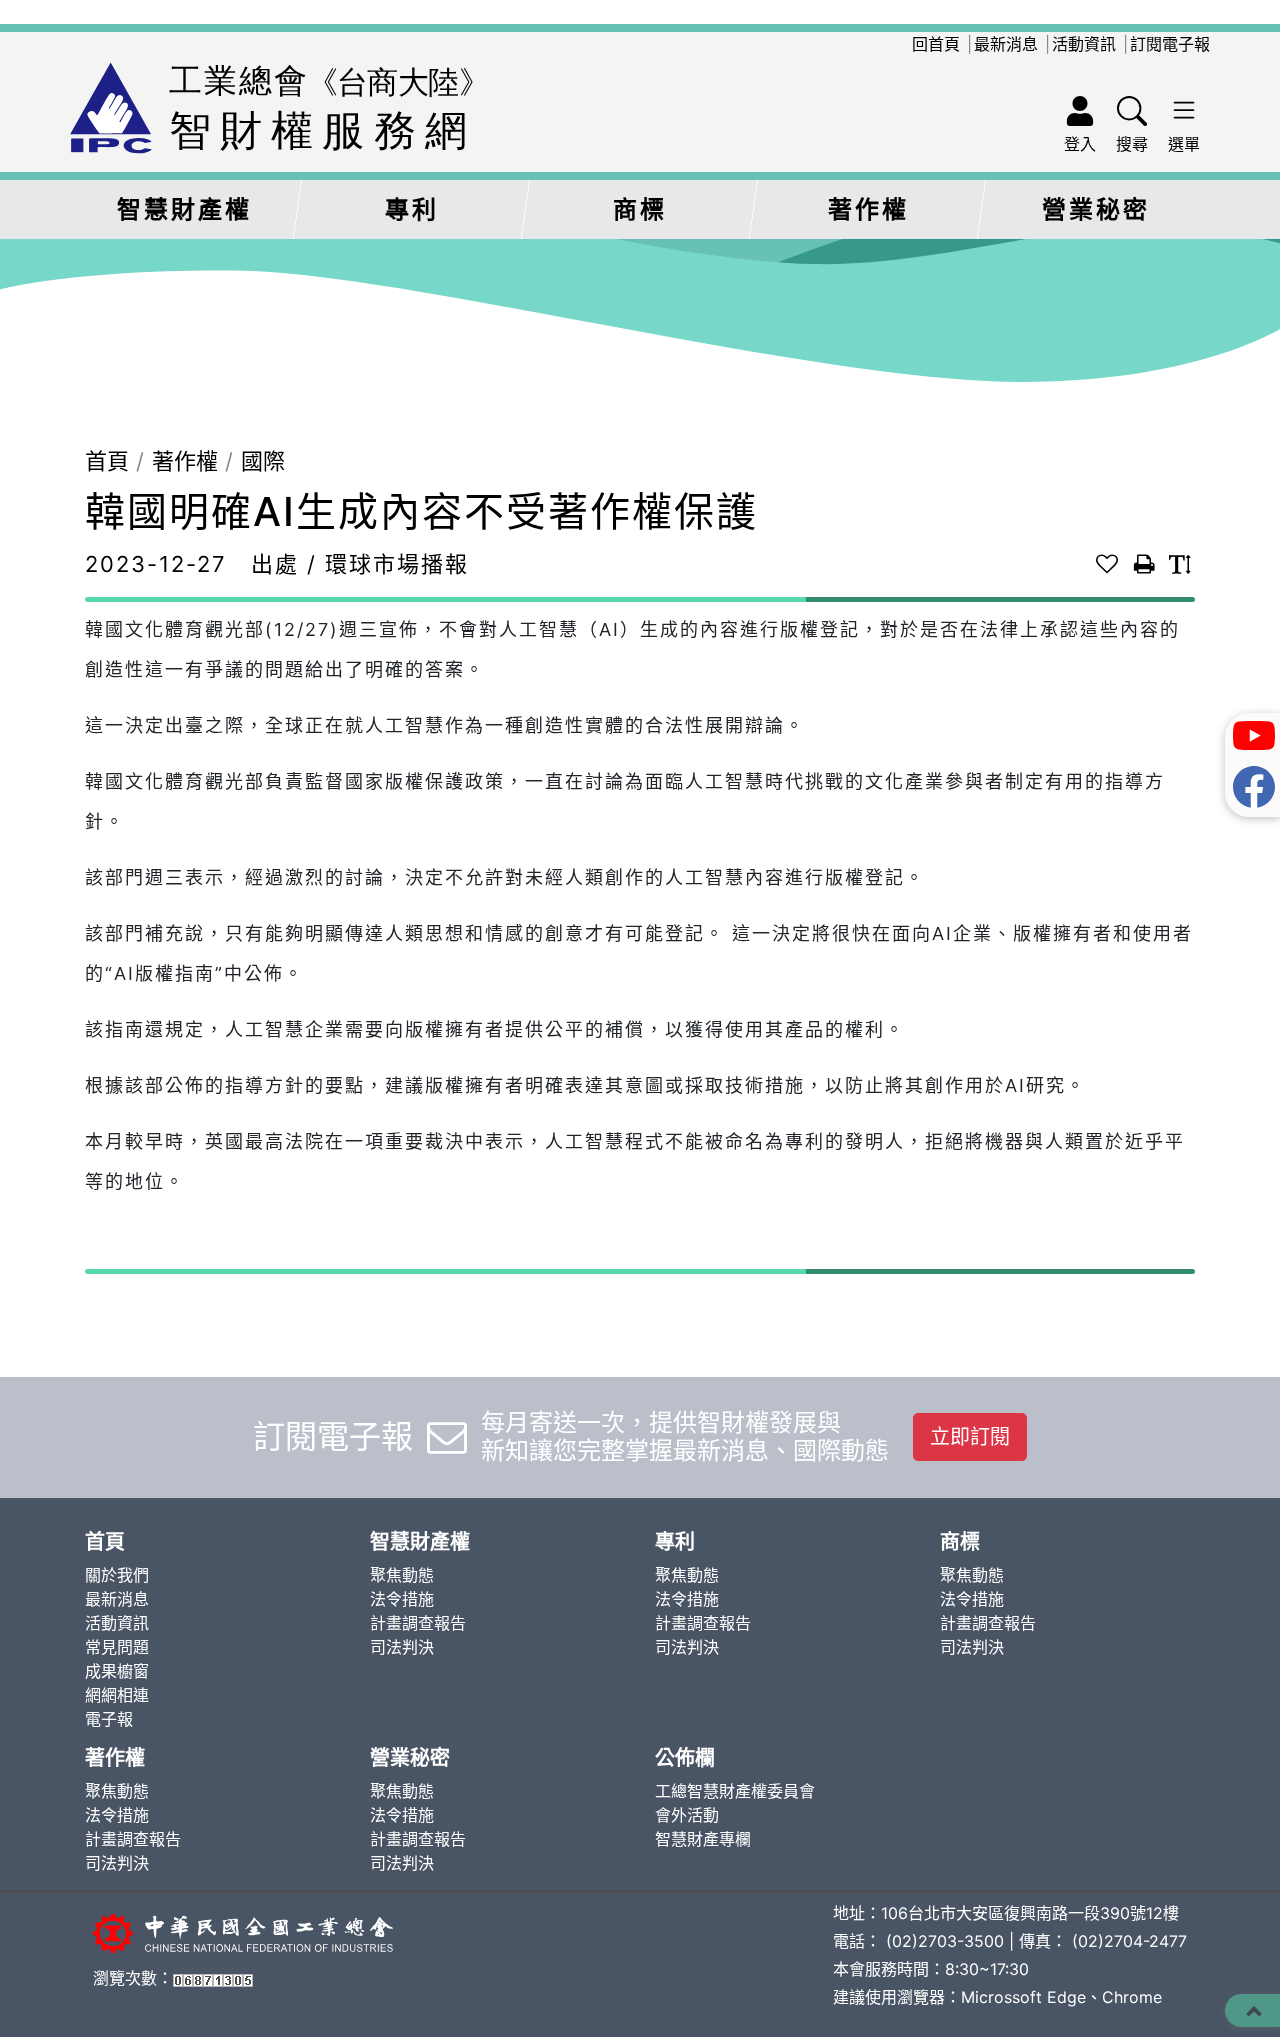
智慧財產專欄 (703, 1839)
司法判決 (402, 1647)
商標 (640, 209)
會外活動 (687, 1815)
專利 (412, 209)
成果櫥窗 (117, 1671)
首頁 (107, 461)
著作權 (868, 209)
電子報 (109, 1719)
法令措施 (402, 1599)
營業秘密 (1096, 209)
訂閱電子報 (1170, 44)
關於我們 (117, 1575)
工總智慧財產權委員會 (735, 1791)
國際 (263, 461)
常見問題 (117, 1647)
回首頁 (936, 44)
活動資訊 (1084, 44)
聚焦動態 (402, 1575)
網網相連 (117, 1695)
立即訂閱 (970, 1437)
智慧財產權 (184, 209)
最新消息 (1006, 44)
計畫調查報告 (418, 1623)
